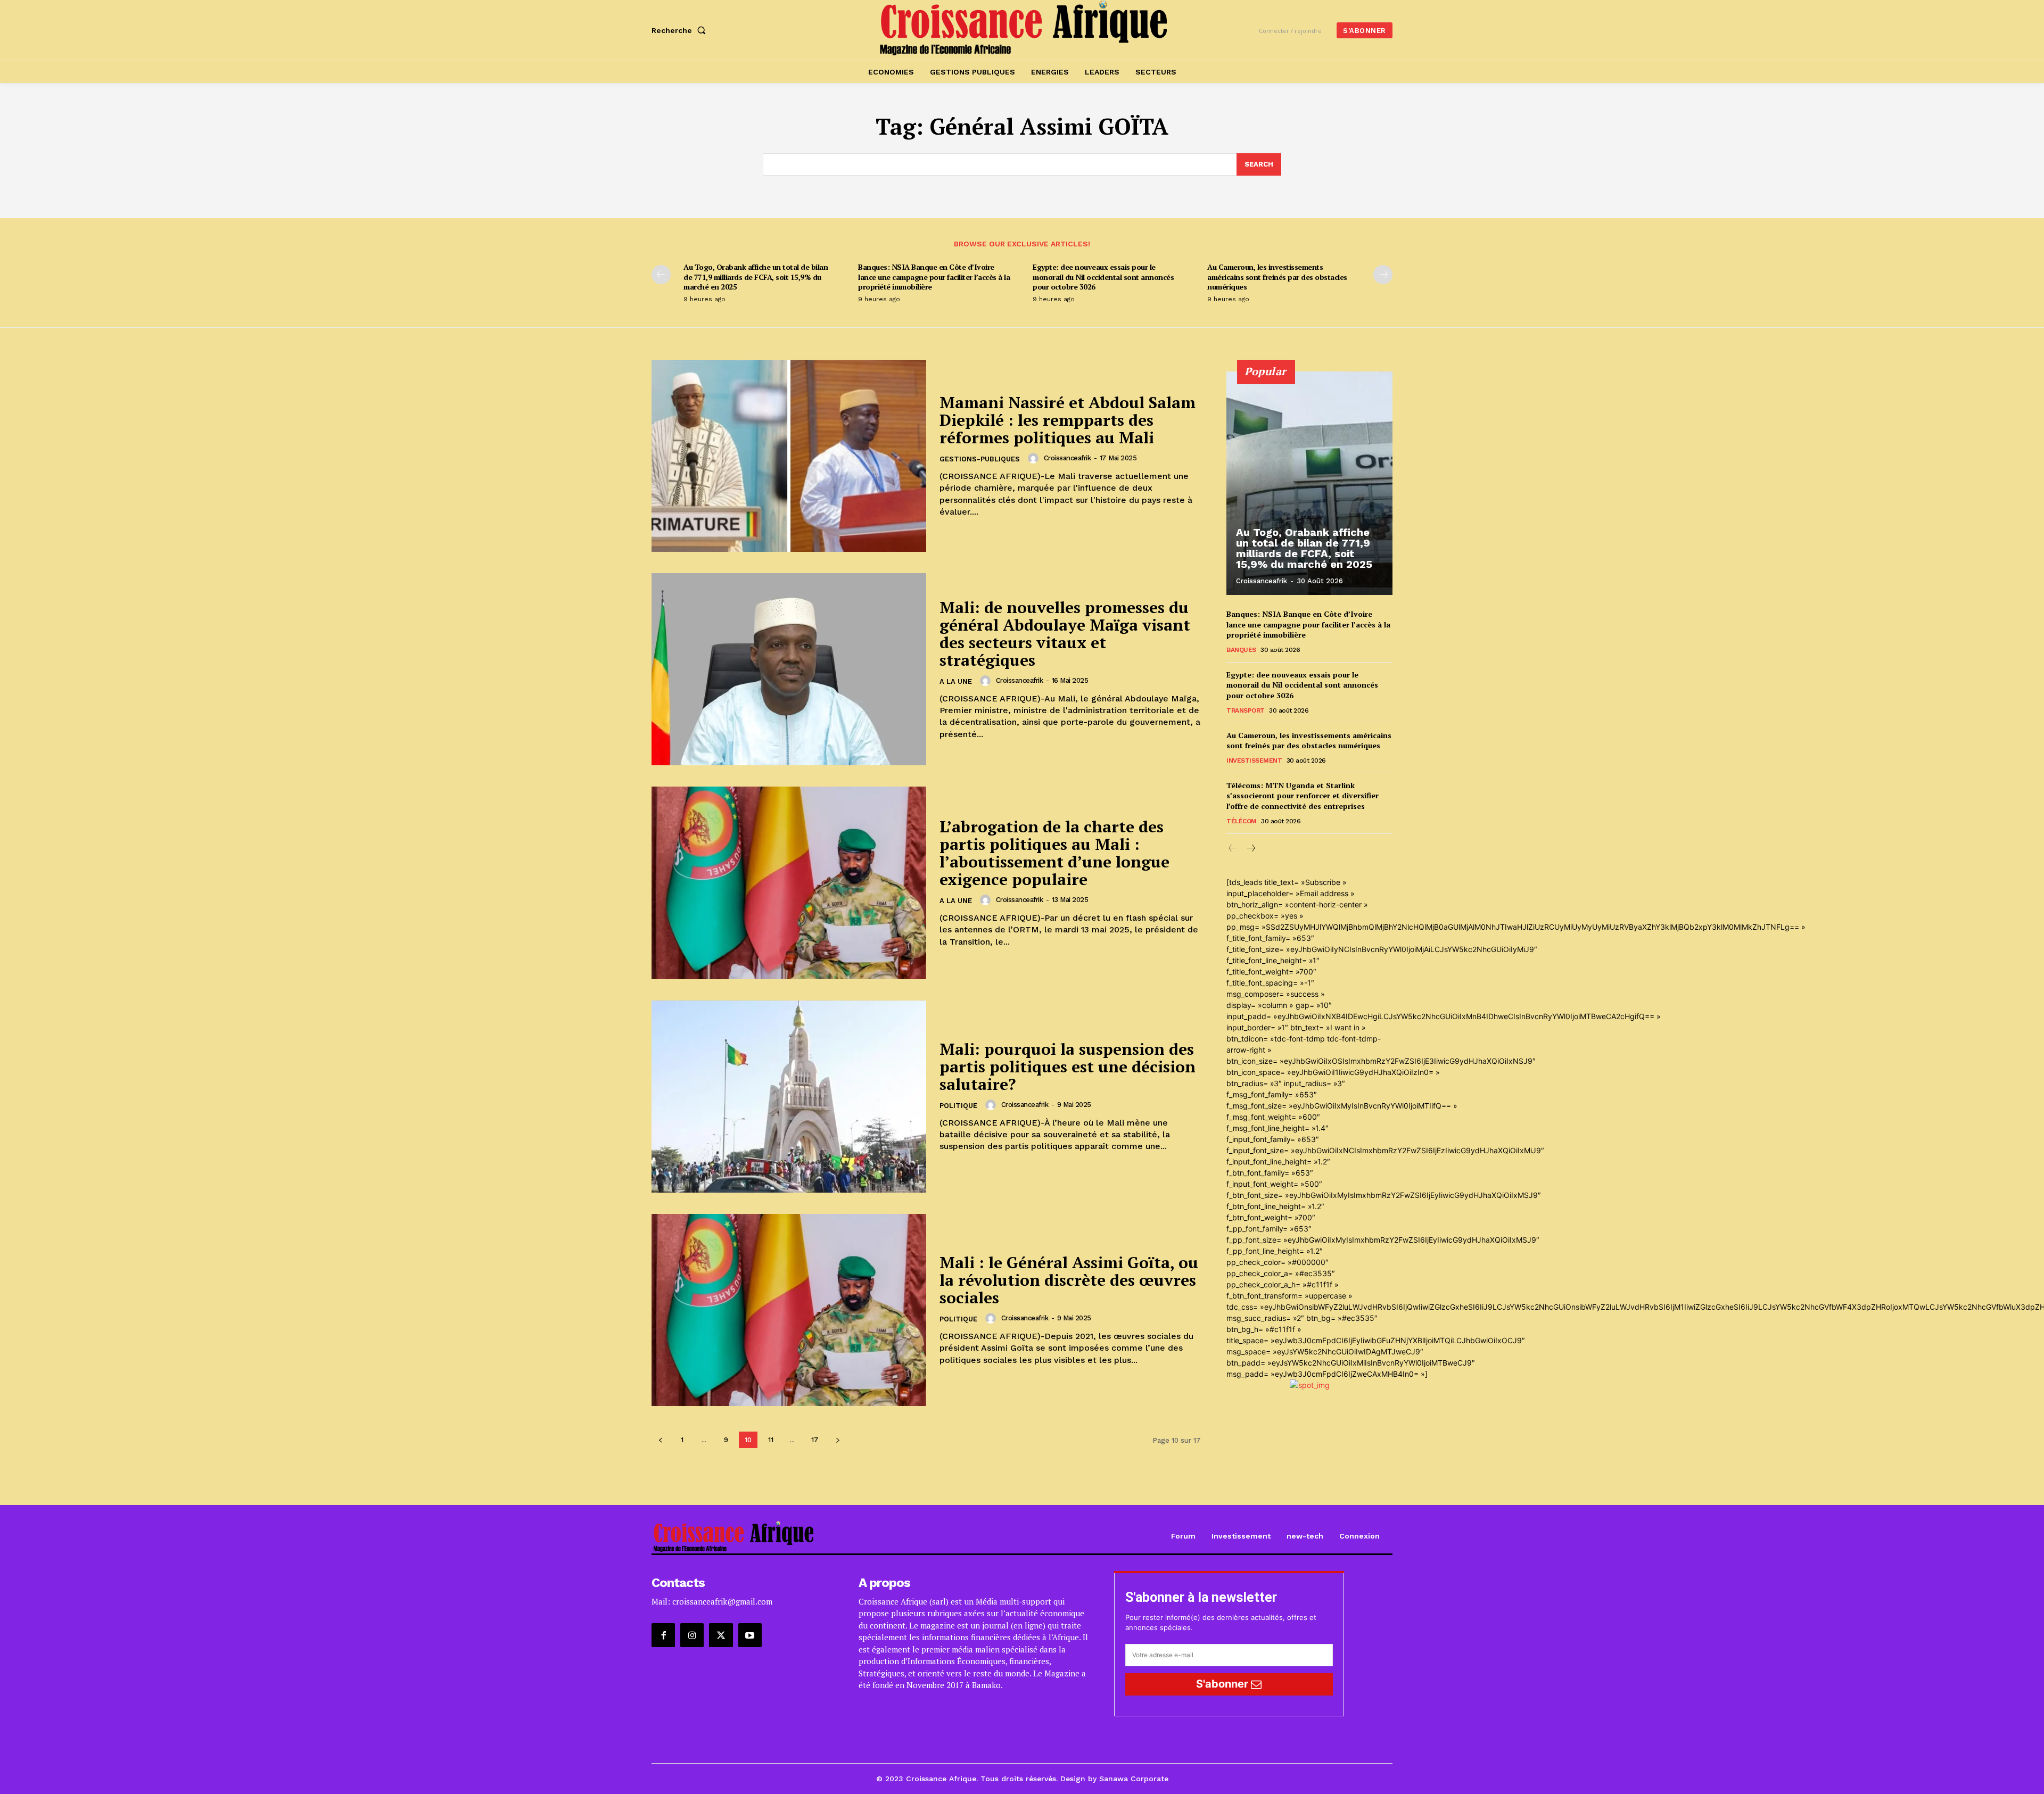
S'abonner (1223, 1684)
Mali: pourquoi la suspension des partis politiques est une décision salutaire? (1068, 1067)
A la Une (956, 681)
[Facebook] (663, 1635)
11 (771, 1440)
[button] (681, 30)
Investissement (1254, 760)
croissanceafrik (1068, 458)
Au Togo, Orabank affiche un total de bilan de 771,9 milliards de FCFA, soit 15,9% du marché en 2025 (756, 276)
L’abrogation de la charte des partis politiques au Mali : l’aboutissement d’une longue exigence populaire (1054, 853)
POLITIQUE (958, 1106)
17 (815, 1440)
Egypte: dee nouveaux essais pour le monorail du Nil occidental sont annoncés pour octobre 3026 (1103, 276)
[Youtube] (750, 1635)
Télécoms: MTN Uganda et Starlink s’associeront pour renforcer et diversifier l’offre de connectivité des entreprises (1303, 796)
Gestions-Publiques (980, 459)
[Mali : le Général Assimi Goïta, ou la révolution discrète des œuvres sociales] (789, 1310)
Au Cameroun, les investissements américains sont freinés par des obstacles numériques (1277, 276)
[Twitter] (721, 1635)
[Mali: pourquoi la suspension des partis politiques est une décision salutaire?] (789, 1097)
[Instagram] (692, 1635)
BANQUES (1241, 650)
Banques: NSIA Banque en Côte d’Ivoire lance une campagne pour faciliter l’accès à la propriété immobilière (934, 276)
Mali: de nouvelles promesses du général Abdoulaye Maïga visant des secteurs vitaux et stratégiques (1065, 634)
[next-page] (1383, 275)
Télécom (1242, 821)
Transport (1246, 710)
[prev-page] (661, 275)
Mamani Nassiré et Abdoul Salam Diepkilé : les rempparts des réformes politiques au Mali (1068, 420)
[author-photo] (1035, 458)
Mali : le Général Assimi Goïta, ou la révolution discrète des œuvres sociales (1069, 1280)
